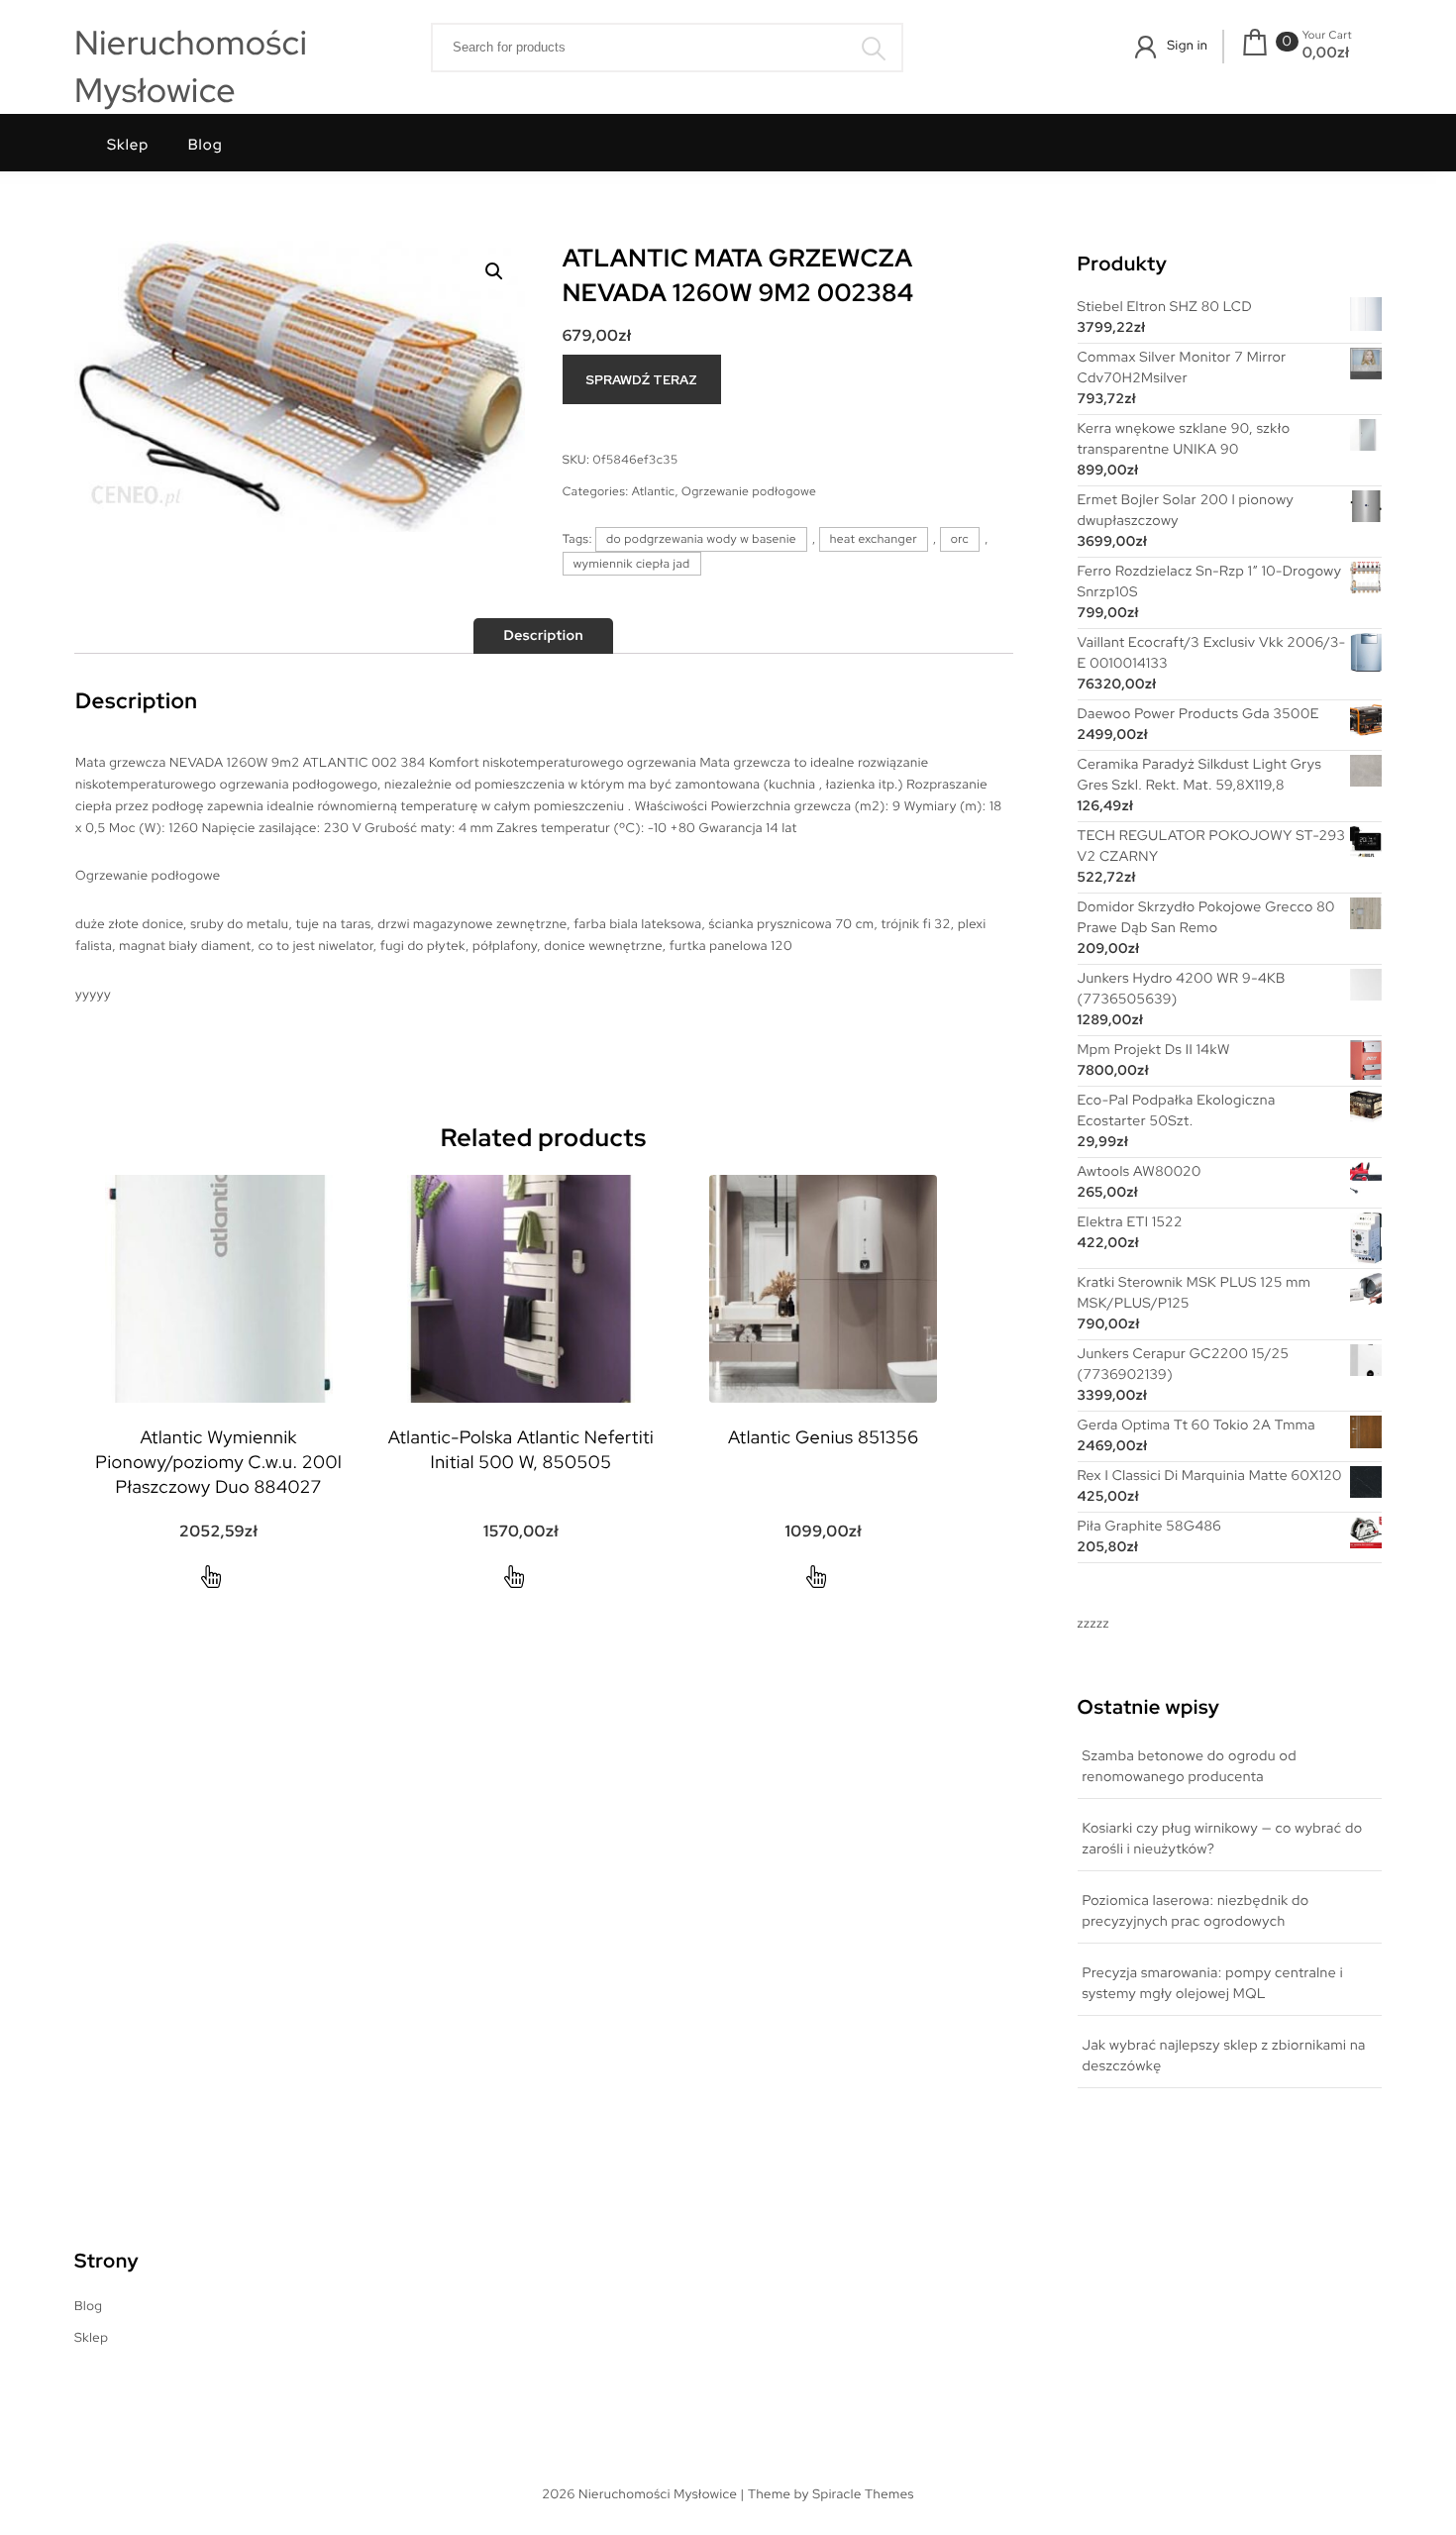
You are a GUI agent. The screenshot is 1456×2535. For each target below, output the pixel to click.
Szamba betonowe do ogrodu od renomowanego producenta (1190, 1767)
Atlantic (654, 491)
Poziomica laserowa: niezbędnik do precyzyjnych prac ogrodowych (1196, 1911)
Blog (206, 145)
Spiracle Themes (863, 2494)
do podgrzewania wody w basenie (701, 539)
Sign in (1187, 45)
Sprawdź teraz (641, 380)
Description (543, 636)
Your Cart (1327, 36)
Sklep (128, 145)
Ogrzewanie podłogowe (749, 491)
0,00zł (1326, 53)
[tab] (543, 636)
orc (960, 539)
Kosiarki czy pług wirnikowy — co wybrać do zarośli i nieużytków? (1223, 1839)
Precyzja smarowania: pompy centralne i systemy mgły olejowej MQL (1213, 1984)
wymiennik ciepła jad (632, 564)
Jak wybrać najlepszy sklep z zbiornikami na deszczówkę (1224, 2056)
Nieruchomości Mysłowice (191, 67)
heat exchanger (874, 539)
